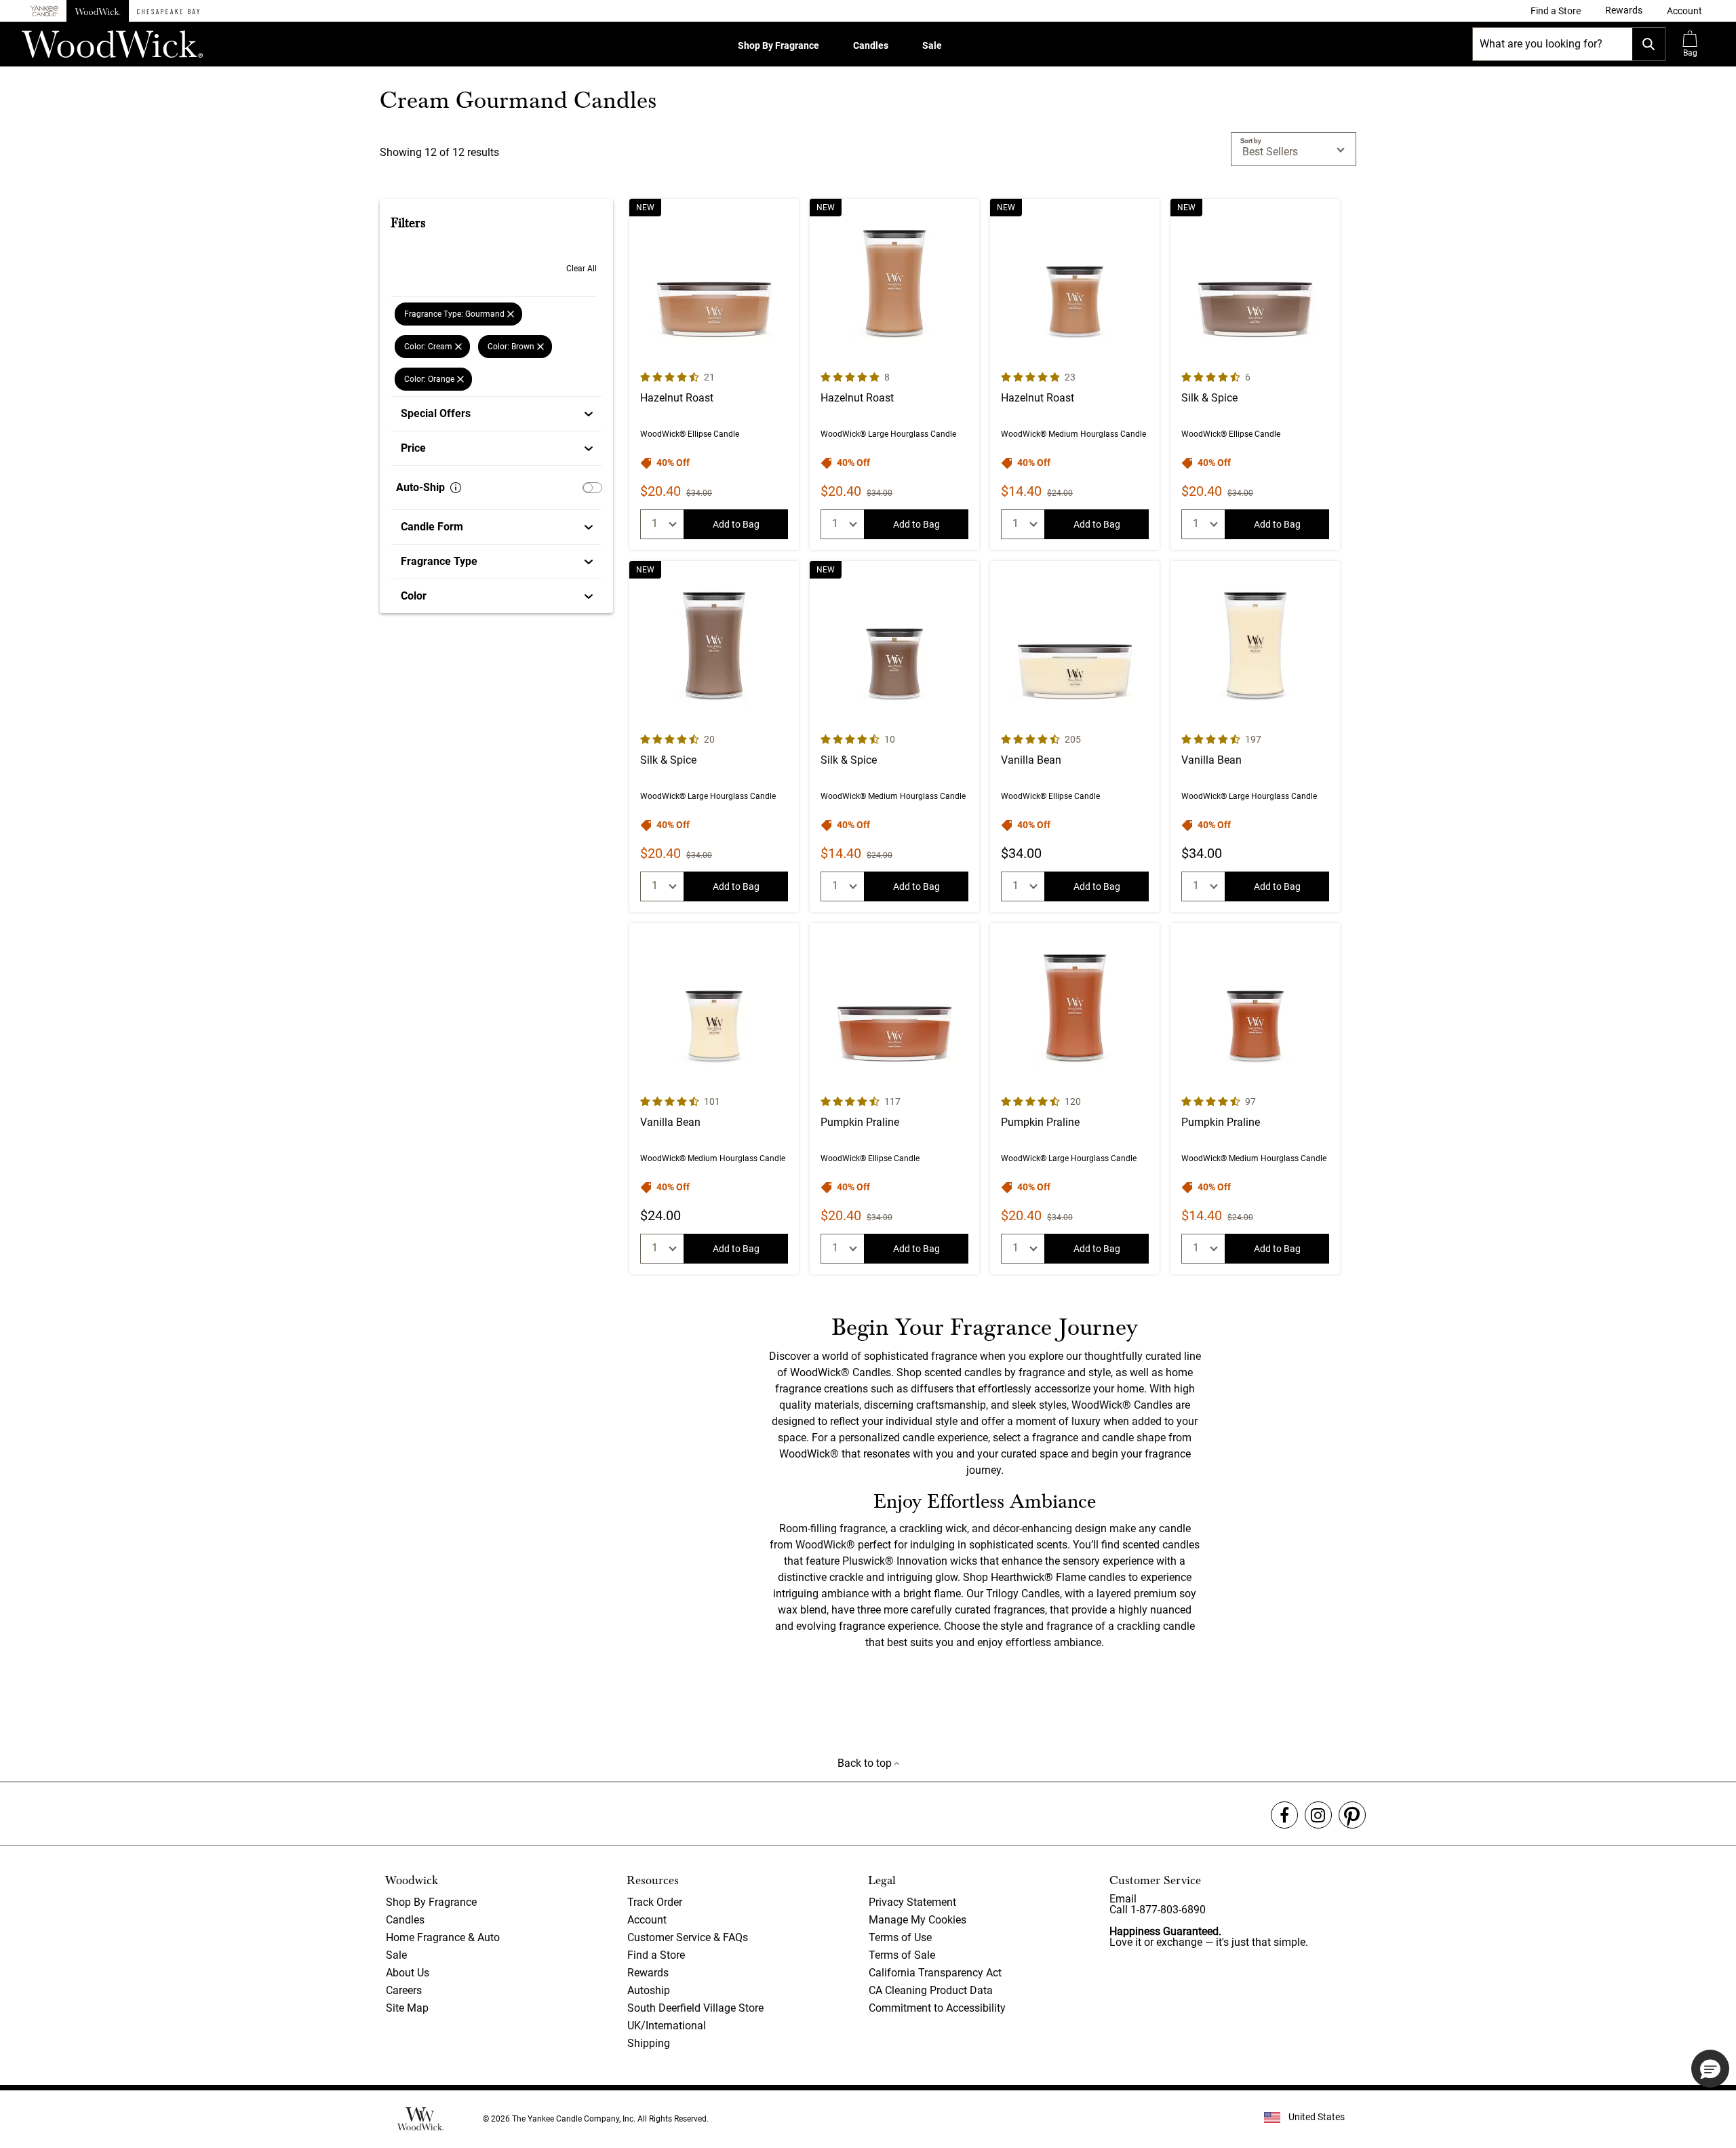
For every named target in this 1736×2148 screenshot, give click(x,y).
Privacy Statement (912, 1902)
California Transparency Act (935, 1973)
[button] (1684, 11)
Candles (871, 45)
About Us (408, 1973)
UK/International (667, 2026)
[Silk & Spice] (1255, 374)
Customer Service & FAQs (688, 1937)
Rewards (648, 1973)
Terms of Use (900, 1937)
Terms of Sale (902, 1955)
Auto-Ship (420, 487)
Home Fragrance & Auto (443, 1937)
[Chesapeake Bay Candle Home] (168, 11)
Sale (932, 45)
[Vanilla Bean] (1075, 737)
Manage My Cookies (918, 1920)
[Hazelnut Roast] (714, 374)
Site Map (407, 2008)
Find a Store (656, 1955)
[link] (1556, 11)
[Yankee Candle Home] (44, 11)
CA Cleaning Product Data (931, 1990)
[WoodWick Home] (98, 11)
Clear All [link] (581, 269)
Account (647, 1920)
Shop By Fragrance (778, 45)
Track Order (655, 1902)
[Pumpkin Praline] (894, 1099)
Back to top (866, 1763)
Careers (404, 1990)
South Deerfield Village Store (695, 2008)
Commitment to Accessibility (937, 2008)
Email (1123, 1899)
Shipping (649, 2043)
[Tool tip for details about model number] (456, 488)
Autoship (649, 1990)
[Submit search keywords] (1649, 44)
